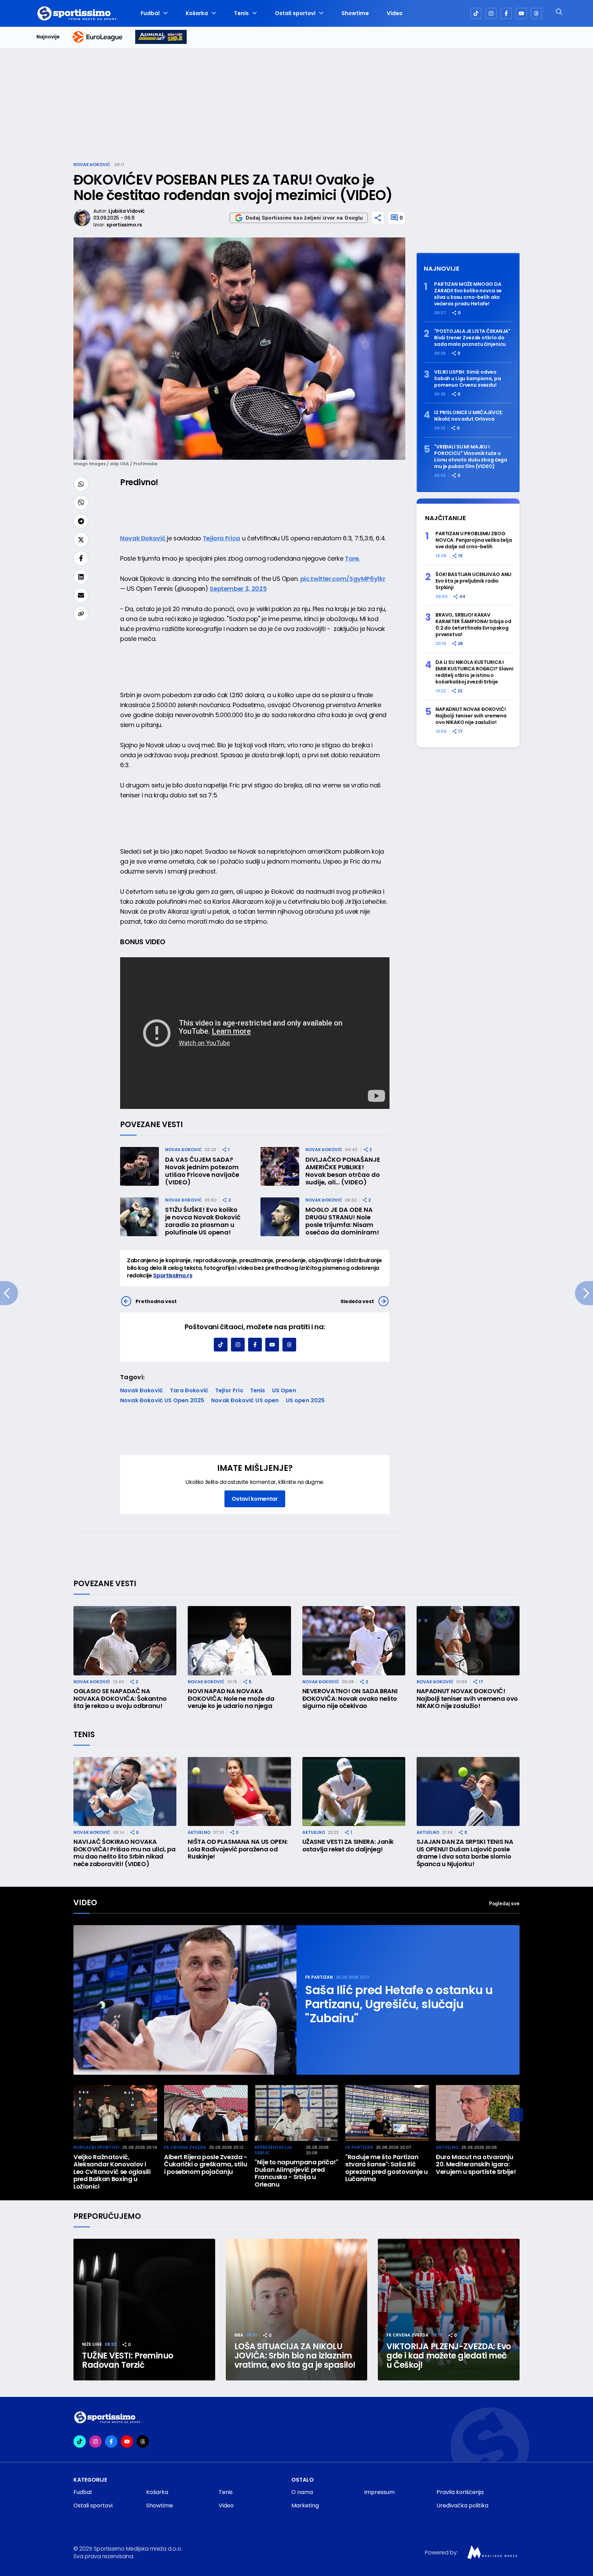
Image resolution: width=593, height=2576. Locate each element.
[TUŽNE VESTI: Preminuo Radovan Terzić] (144, 2310)
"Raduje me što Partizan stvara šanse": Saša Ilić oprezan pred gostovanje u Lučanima (387, 2168)
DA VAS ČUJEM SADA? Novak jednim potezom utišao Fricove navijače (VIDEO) (202, 1171)
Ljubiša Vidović (126, 211)
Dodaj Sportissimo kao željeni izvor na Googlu (304, 218)
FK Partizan (319, 1977)
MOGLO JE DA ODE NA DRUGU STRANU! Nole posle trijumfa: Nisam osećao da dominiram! (342, 1221)
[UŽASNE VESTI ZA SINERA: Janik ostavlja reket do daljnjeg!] (354, 1792)
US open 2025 (305, 1400)
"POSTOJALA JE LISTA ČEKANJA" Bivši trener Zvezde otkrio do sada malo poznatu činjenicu (472, 338)
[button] (516, 2115)
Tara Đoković (189, 1390)
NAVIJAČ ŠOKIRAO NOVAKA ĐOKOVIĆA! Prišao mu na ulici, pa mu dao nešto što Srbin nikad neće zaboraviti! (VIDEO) (124, 1853)
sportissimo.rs (124, 225)
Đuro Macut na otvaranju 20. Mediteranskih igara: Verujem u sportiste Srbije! (476, 2164)
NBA (239, 2335)
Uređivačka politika (462, 2505)
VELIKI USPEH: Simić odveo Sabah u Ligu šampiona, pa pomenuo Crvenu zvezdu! (468, 379)
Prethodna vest (156, 1301)
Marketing (305, 2505)
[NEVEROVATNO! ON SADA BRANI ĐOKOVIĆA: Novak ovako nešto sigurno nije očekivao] (354, 1641)
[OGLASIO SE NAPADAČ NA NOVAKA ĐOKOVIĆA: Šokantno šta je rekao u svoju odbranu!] (125, 1641)
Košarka (197, 13)
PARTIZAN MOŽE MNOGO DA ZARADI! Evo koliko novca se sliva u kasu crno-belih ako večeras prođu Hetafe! (468, 294)
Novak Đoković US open (245, 1400)
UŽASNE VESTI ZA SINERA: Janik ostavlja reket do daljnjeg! (348, 1845)
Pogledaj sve (504, 1903)
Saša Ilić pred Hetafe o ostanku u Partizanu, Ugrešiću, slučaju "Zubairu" (399, 2004)
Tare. (352, 558)
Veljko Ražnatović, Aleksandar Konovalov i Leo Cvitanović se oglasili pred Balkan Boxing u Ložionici (112, 2172)
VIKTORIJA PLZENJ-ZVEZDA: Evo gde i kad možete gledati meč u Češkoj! (449, 2356)
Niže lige (92, 2344)
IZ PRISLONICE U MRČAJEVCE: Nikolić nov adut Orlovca (468, 416)
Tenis (241, 13)
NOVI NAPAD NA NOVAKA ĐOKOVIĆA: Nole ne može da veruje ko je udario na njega (231, 1699)
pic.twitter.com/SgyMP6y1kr (343, 579)
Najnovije (48, 37)
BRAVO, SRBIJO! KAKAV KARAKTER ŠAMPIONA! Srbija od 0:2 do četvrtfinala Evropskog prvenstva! (473, 625)
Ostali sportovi (295, 13)
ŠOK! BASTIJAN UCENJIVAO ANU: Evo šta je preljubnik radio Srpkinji (474, 581)
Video (395, 13)
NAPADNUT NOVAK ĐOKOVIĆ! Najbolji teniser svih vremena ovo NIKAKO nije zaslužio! (471, 716)
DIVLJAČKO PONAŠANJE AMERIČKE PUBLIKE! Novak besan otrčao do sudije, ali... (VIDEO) (343, 1171)
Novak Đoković (92, 165)
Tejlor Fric (229, 1390)
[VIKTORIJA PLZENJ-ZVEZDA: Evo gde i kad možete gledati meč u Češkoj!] (449, 2310)
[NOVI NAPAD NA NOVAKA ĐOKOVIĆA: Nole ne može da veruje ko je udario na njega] (239, 1641)
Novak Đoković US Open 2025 (162, 1400)
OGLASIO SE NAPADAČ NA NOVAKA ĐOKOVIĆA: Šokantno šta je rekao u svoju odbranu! (120, 1699)
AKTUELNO (199, 1832)
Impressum (379, 2492)
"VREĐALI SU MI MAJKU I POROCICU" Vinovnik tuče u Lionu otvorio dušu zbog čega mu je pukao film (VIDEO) (471, 457)
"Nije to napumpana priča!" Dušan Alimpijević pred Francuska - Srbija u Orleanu (296, 2173)
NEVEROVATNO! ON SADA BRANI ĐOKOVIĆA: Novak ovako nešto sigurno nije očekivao (350, 1699)
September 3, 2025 (238, 589)
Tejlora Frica (222, 538)
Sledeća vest (357, 1301)
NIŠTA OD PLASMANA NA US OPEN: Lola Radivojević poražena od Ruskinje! (238, 1849)
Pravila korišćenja (460, 2492)
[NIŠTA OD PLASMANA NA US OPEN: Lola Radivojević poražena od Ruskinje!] (239, 1792)
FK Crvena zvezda (185, 2147)
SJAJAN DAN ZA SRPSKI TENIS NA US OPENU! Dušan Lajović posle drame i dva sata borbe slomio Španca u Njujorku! (465, 1853)
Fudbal (150, 13)
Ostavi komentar (255, 1499)
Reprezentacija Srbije (273, 2150)
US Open (284, 1390)
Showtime (355, 13)
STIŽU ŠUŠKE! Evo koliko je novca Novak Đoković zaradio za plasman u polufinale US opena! (203, 1221)
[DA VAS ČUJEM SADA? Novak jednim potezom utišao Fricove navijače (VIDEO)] (139, 1166)
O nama (302, 2492)
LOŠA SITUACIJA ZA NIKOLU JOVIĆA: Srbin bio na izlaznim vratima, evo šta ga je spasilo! (295, 2356)
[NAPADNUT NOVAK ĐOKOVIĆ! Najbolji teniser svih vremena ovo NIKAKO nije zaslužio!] (468, 1641)
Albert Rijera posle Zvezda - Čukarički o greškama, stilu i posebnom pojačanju (206, 2164)
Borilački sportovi (96, 2147)
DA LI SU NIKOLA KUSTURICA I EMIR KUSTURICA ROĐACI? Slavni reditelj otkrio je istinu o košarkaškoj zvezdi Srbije (474, 672)
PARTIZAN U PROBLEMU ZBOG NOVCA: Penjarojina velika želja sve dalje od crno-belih (474, 540)
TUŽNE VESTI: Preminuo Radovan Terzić (128, 2360)
